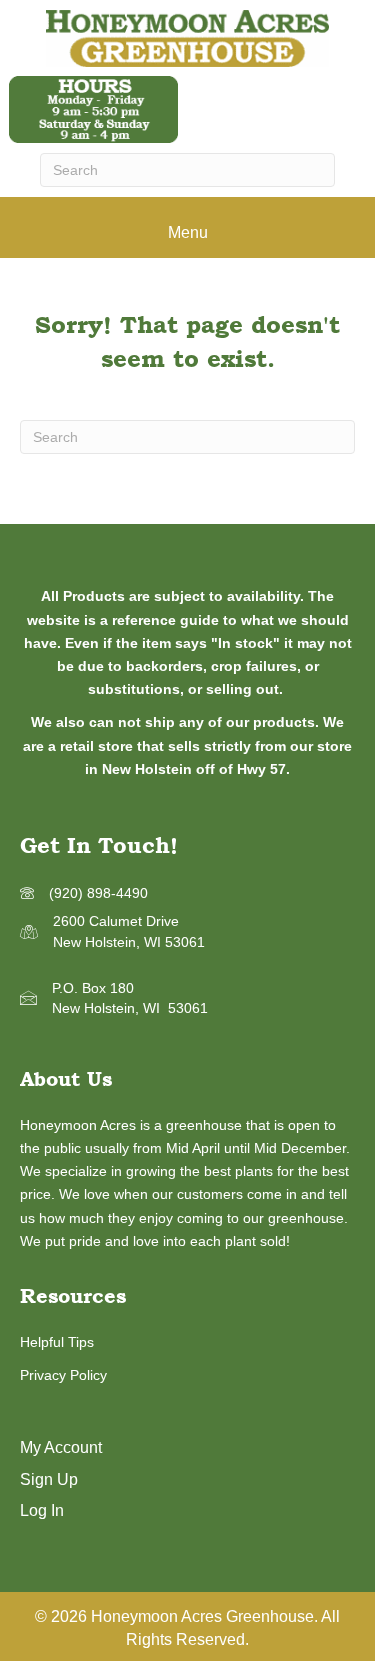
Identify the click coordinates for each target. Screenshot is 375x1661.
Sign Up (49, 1479)
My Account (61, 1447)
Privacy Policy (63, 1375)
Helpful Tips (57, 1342)
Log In (42, 1510)
